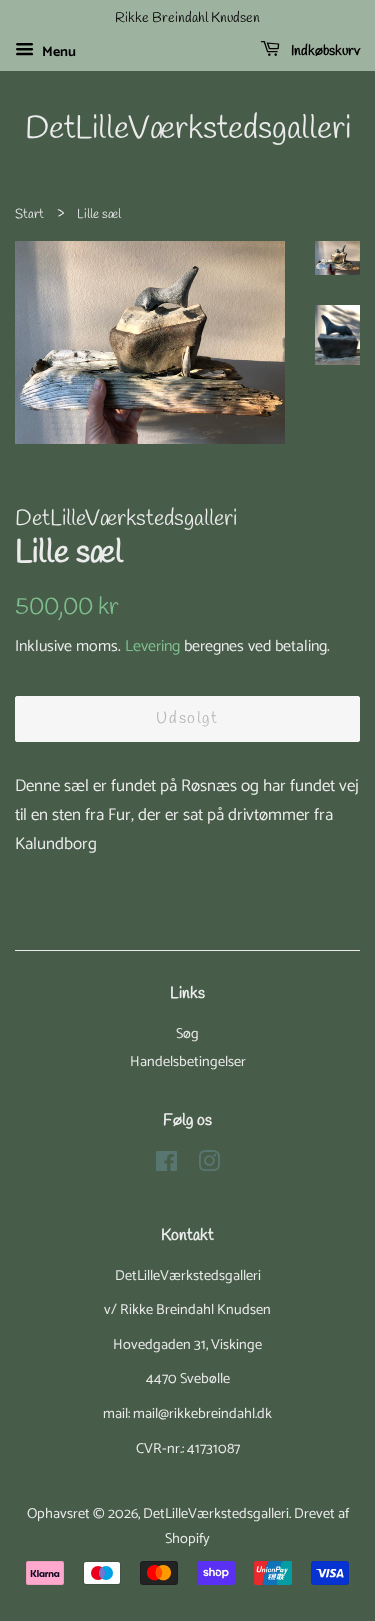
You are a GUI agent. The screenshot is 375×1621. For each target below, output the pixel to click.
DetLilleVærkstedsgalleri (188, 130)
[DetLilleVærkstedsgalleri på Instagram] (209, 1166)
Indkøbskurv (324, 51)
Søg (187, 1034)
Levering (152, 646)
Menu (57, 52)
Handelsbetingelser (188, 1062)
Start (29, 214)
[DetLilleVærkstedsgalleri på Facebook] (166, 1166)
